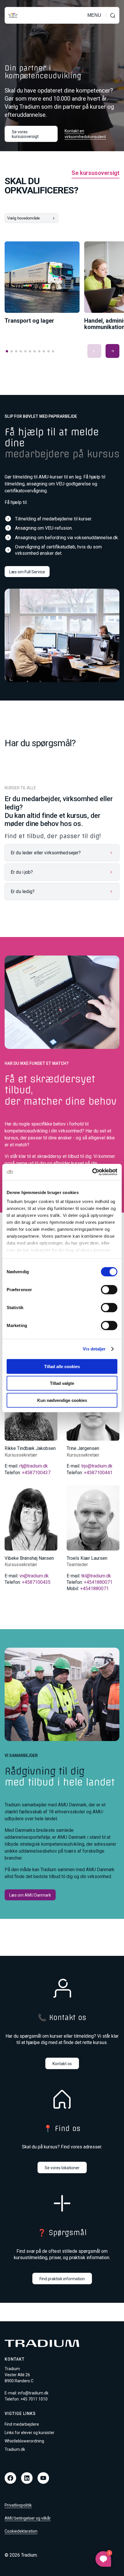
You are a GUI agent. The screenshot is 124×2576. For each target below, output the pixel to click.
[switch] (109, 1289)
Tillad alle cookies (62, 1366)
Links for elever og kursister (30, 2433)
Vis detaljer (94, 1349)
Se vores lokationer (62, 2168)
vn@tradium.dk (34, 1576)
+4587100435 (36, 1582)
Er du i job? (22, 872)
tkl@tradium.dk (96, 1576)
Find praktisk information (62, 2279)
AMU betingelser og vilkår (28, 2518)
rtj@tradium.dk (34, 1466)
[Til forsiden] (13, 15)
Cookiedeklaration (21, 2531)
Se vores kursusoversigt (25, 134)
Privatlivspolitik (18, 2505)
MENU (94, 15)
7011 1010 (38, 2399)
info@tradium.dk (33, 2393)
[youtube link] (43, 2478)
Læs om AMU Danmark (30, 1895)
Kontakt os (62, 2064)
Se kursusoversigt (95, 173)
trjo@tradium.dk (97, 1466)
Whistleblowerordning (24, 2441)
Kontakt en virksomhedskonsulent (85, 134)
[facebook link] (10, 2478)
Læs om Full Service (27, 572)
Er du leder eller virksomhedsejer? (46, 853)
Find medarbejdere (22, 2424)
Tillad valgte (62, 1383)
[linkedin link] (27, 2478)
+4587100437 (36, 1473)
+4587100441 (98, 1473)
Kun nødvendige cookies (62, 1400)
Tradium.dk (15, 2449)
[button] (94, 351)
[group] (42, 283)
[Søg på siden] (113, 15)
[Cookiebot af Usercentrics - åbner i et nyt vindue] (92, 1172)
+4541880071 (98, 1582)
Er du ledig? (23, 891)
